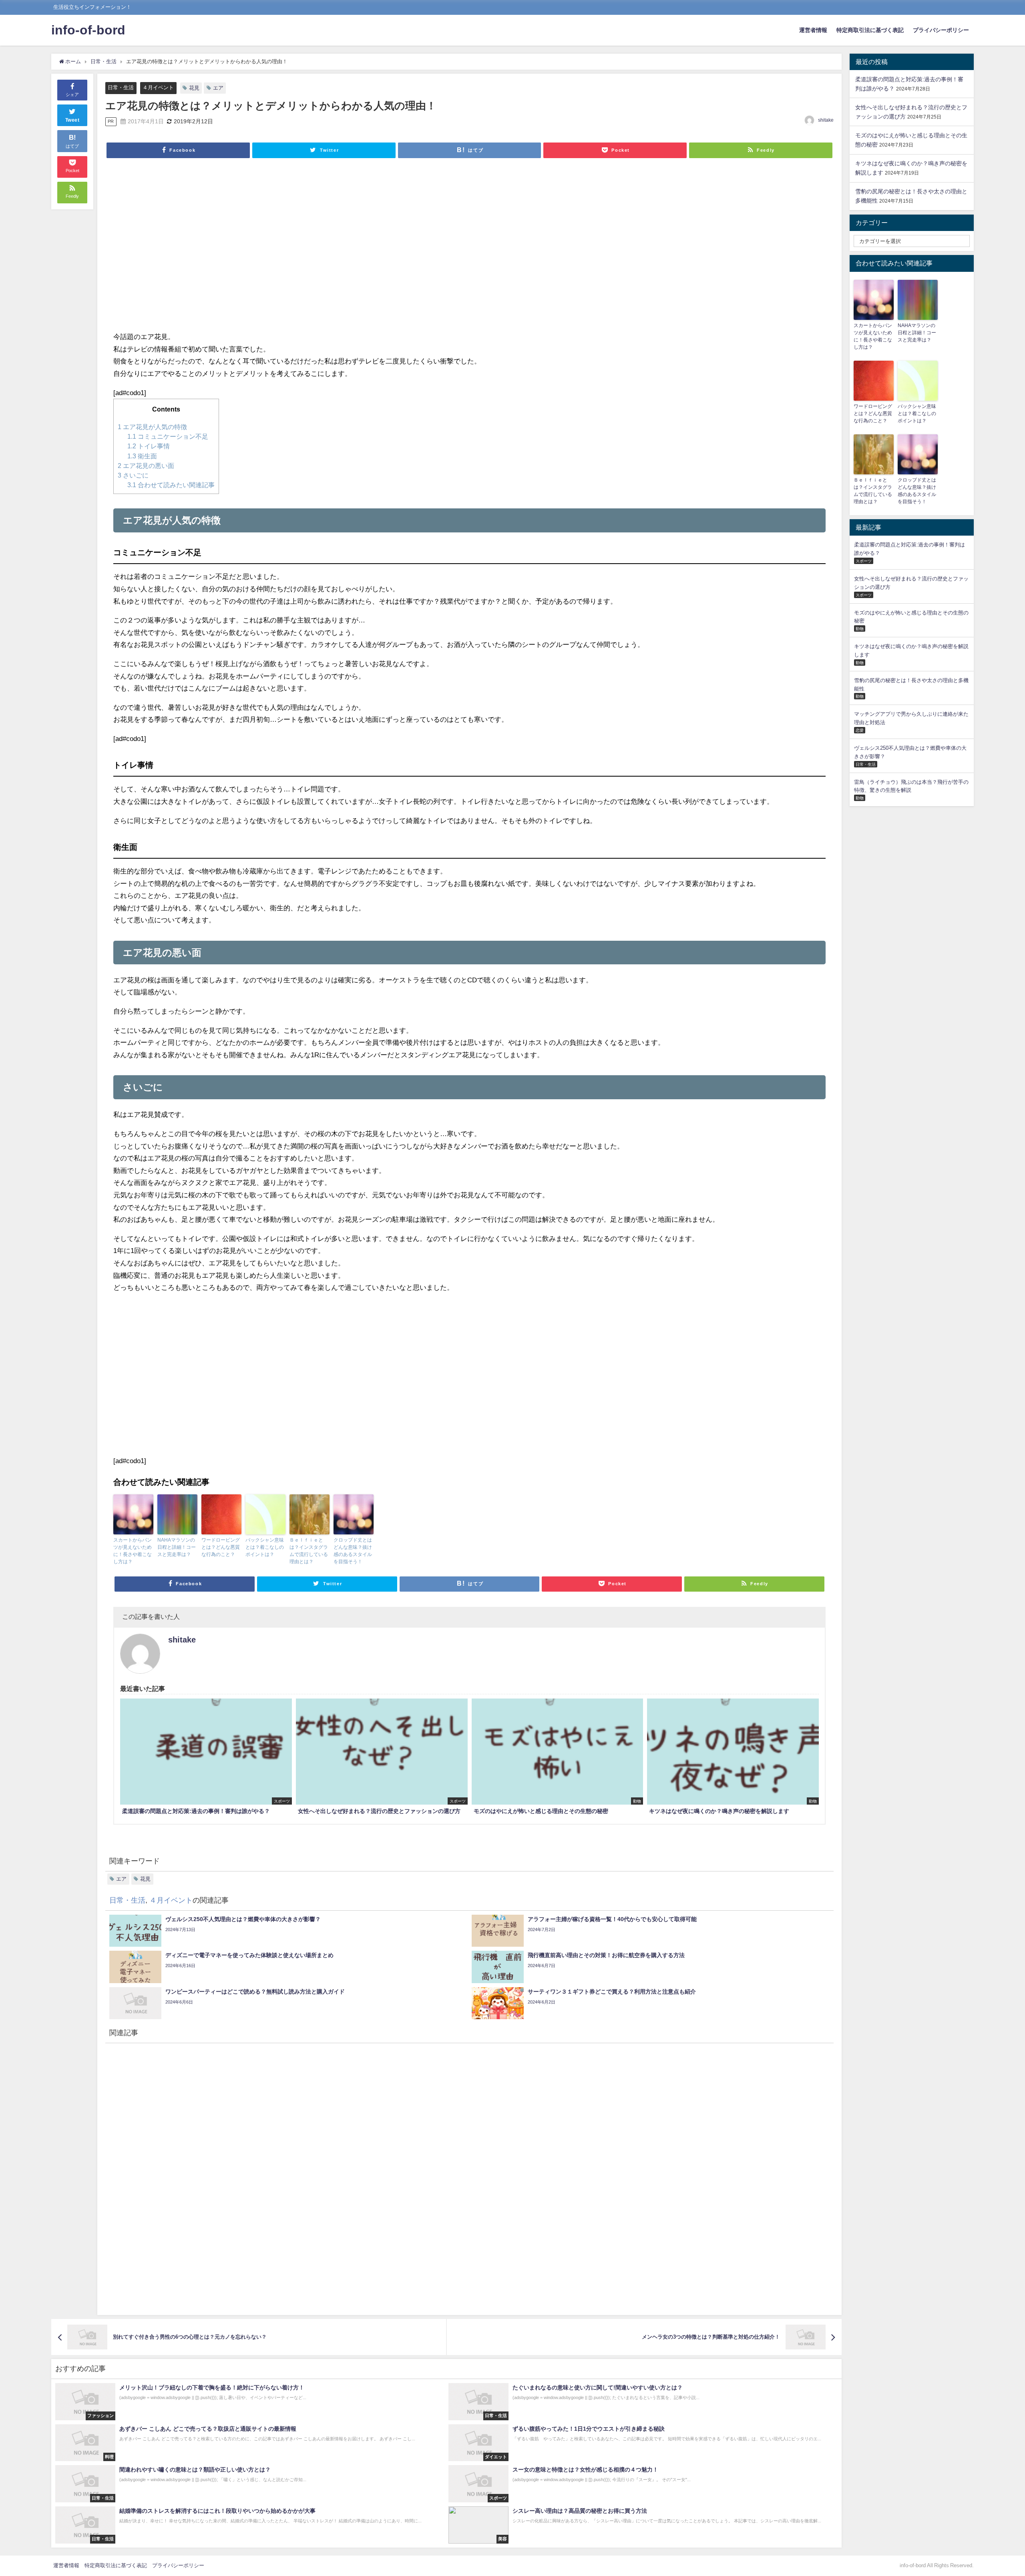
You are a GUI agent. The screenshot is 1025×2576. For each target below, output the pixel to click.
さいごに (133, 475)
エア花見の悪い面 (146, 466)
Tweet (72, 120)
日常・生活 (121, 87)
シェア (72, 94)
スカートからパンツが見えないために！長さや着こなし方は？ (133, 1551)
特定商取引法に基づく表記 (870, 30)
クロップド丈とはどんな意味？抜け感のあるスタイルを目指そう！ (353, 1551)
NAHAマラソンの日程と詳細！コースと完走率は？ (177, 1547)
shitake (826, 120)
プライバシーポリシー (941, 30)
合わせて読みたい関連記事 (171, 485)
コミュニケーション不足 (168, 436)
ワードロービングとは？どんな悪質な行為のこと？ (221, 1547)
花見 (194, 88)
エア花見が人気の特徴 (152, 427)
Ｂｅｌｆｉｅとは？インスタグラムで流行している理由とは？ (309, 1551)
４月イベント (158, 87)
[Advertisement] (354, 250)
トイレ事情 (149, 446)
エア (218, 88)
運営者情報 (813, 30)
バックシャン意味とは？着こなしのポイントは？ (265, 1547)
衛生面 (142, 456)
